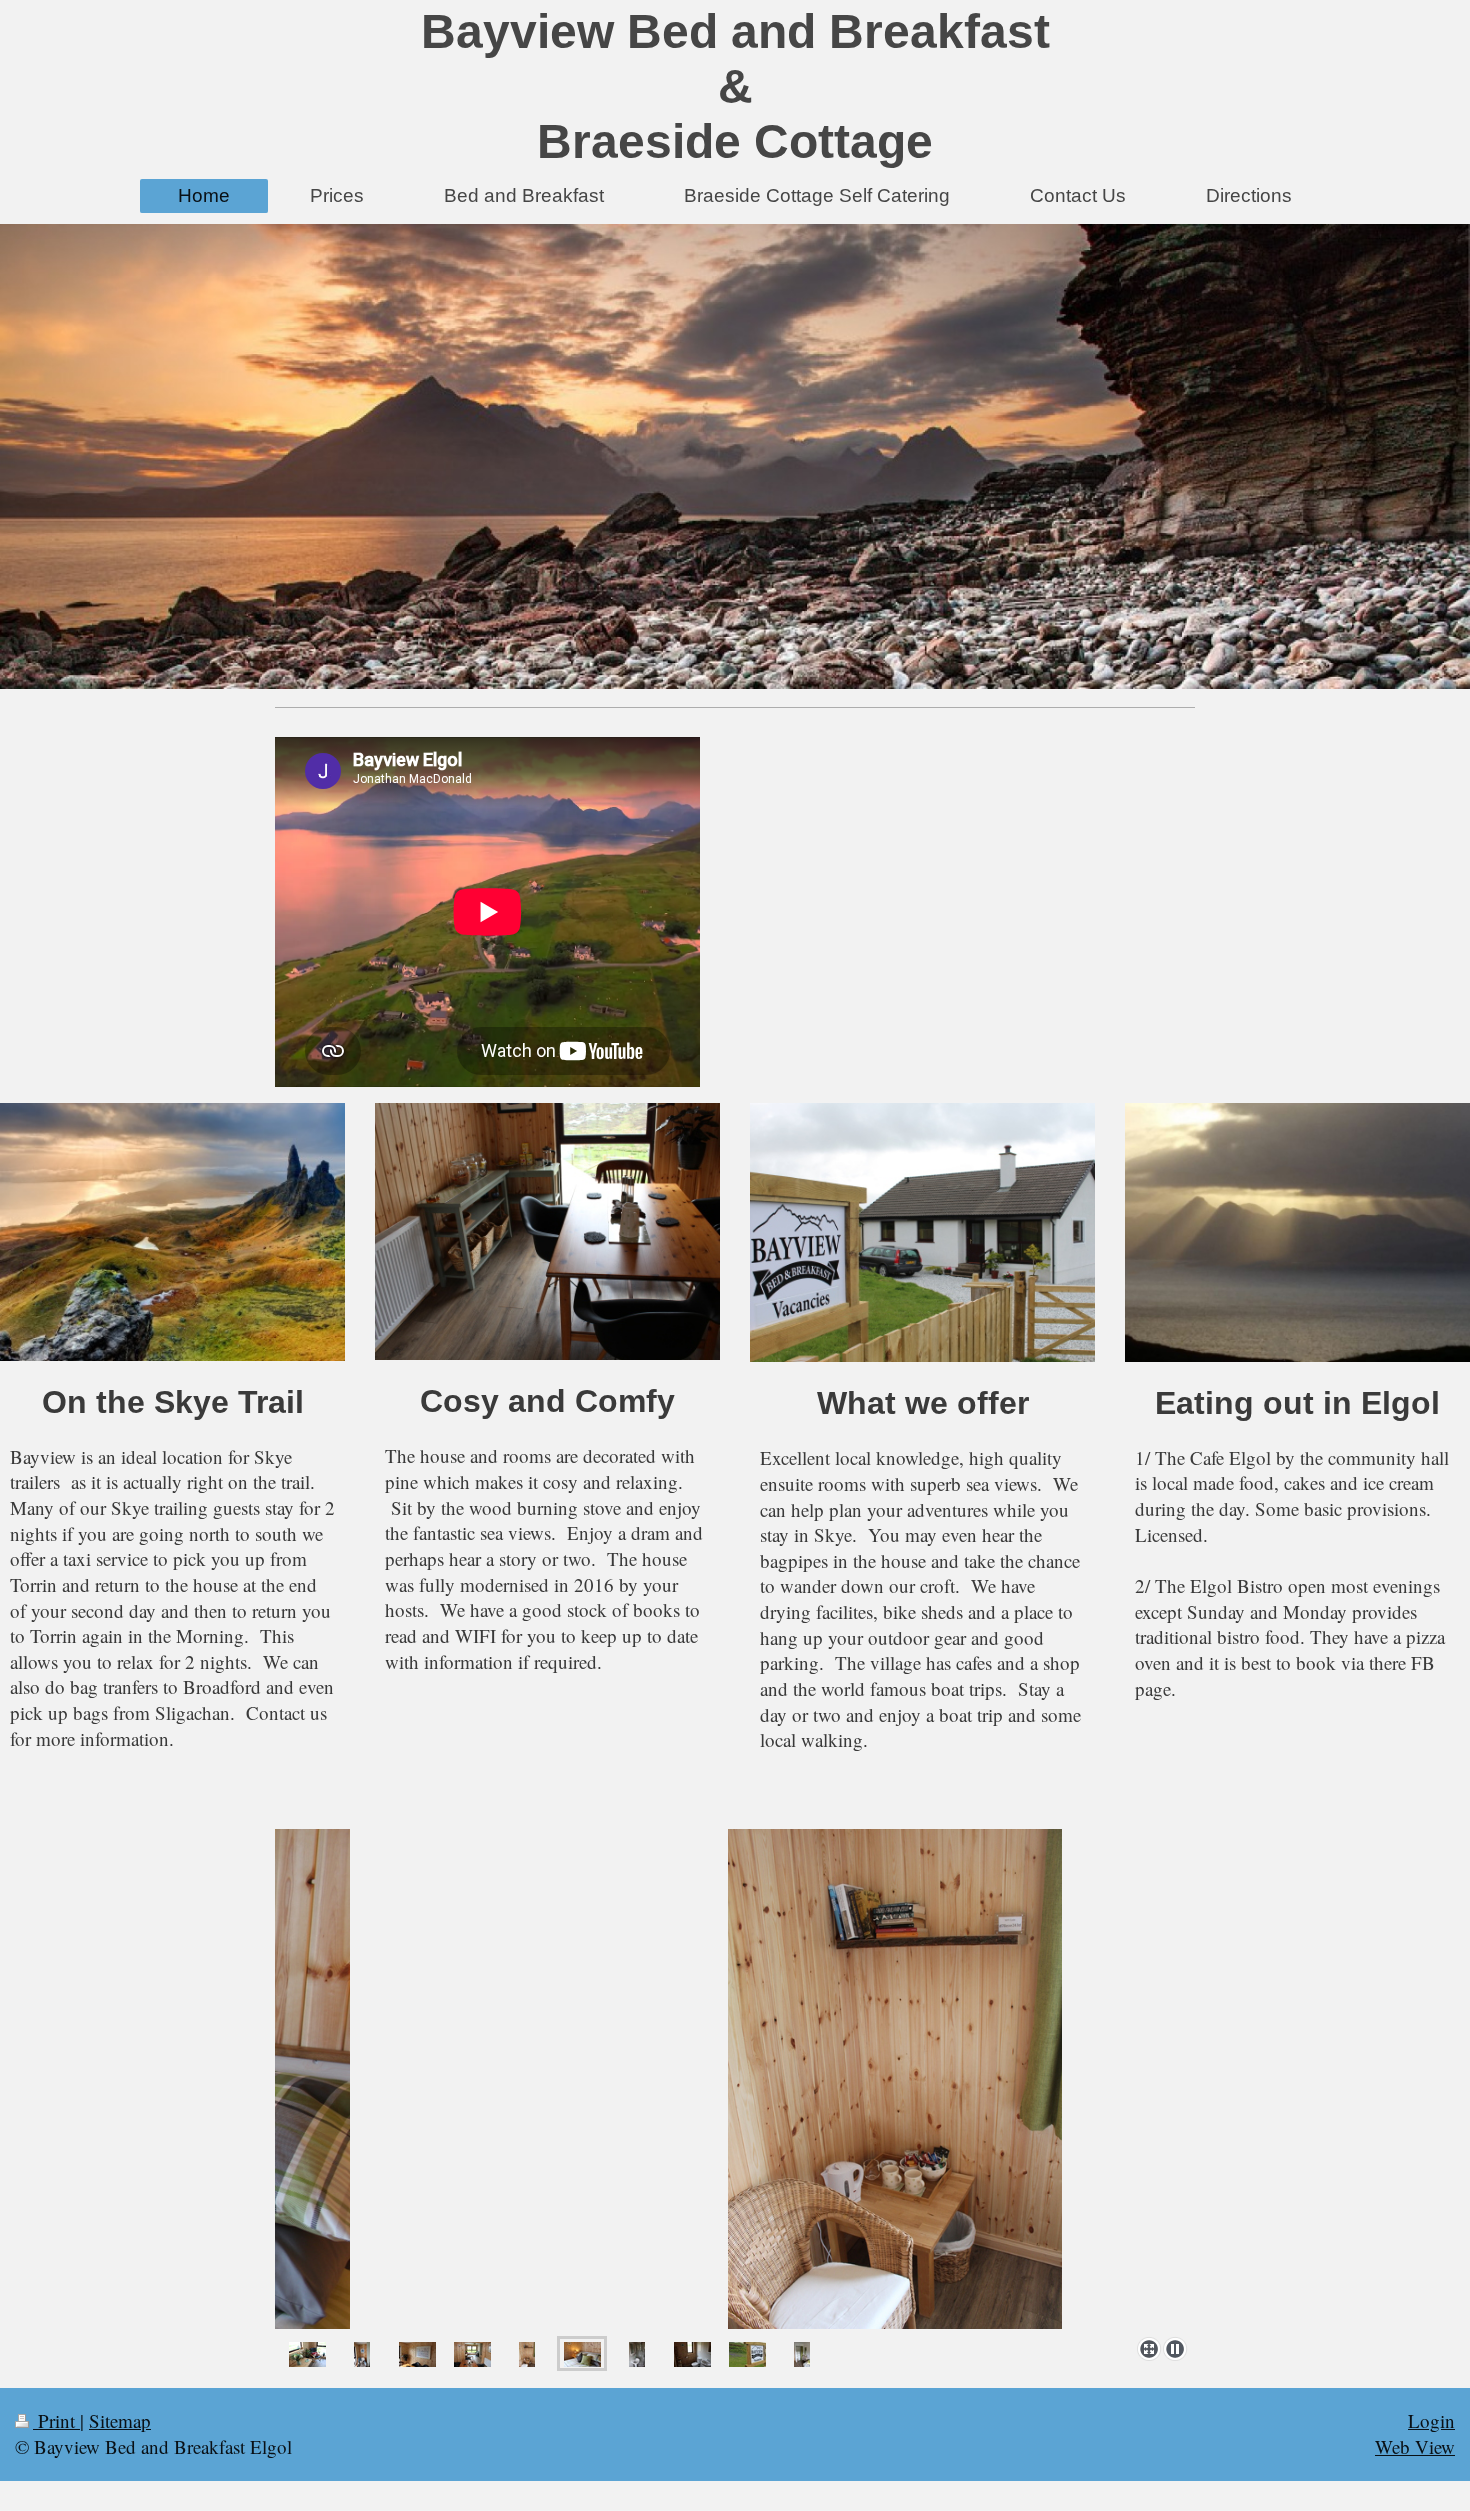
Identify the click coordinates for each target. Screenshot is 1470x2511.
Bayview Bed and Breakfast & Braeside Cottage (735, 86)
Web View (1415, 2446)
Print (56, 2420)
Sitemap (120, 2420)
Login (1431, 2420)
